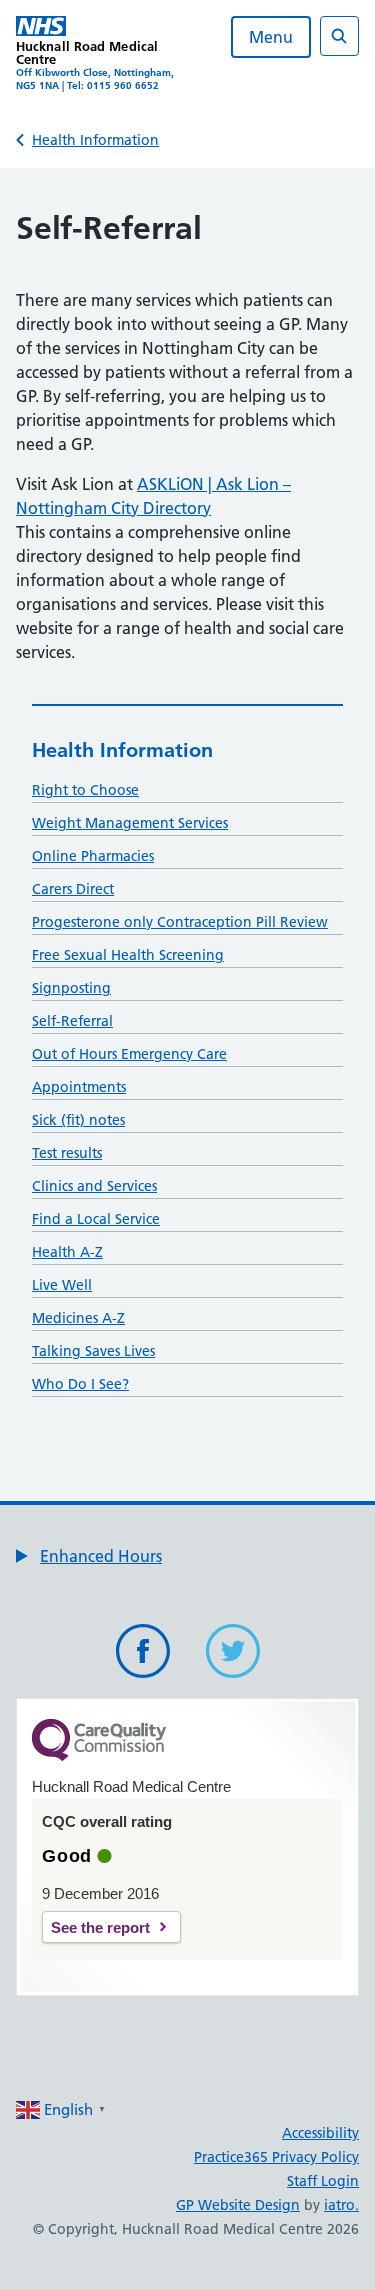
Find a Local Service (96, 1219)
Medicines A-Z (78, 1318)
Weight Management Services (130, 823)
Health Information (95, 140)
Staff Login (323, 2181)
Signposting (71, 988)
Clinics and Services (94, 1186)
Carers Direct (73, 889)
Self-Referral (72, 1021)
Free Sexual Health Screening (128, 955)
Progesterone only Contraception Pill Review (180, 922)
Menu (271, 37)
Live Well (62, 1285)
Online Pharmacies (93, 856)
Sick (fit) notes (78, 1120)
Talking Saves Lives (93, 1351)
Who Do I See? (80, 1384)
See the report (100, 1927)
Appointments (79, 1087)
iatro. (341, 2205)
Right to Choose (85, 790)
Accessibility (320, 2133)
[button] (89, 1556)
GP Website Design (238, 2205)
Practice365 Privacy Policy (276, 2157)
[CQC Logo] (99, 1756)
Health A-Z (67, 1252)
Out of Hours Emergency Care (129, 1054)
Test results (67, 1153)
